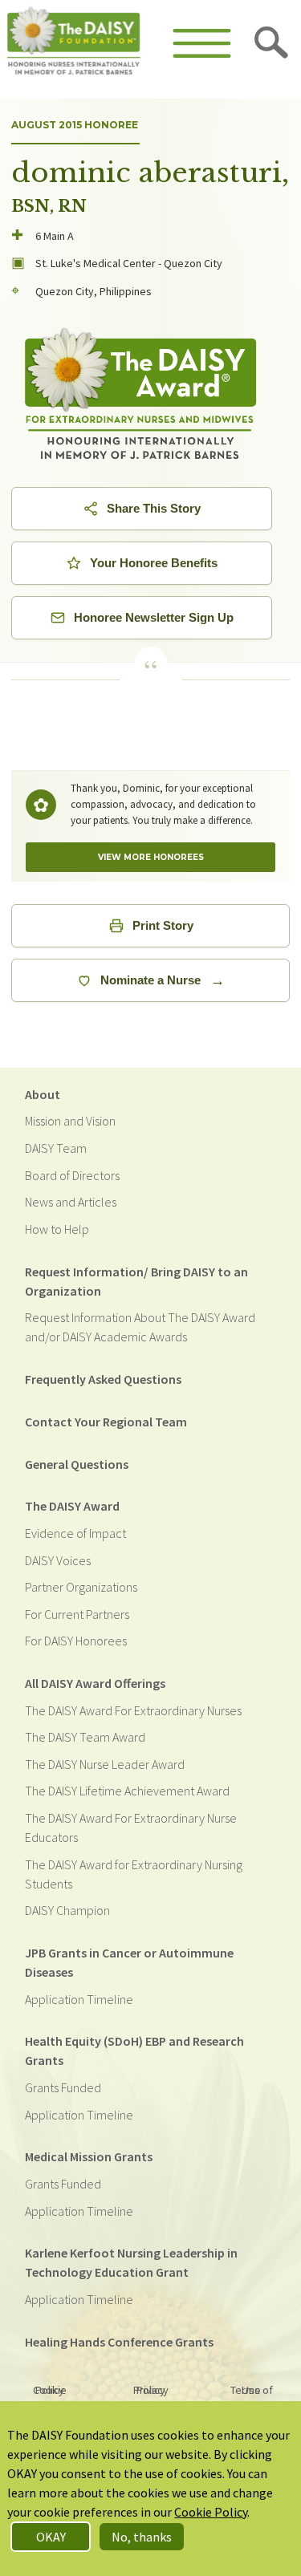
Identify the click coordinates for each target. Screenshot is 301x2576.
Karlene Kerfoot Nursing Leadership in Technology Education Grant (131, 2262)
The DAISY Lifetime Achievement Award (127, 1791)
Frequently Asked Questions (103, 1379)
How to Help (57, 1229)
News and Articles (71, 1202)
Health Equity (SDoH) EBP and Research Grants (134, 2051)
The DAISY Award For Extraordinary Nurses (133, 1710)
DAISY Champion (67, 1910)
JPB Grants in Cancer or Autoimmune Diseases (129, 1962)
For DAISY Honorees (76, 1641)
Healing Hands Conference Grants (119, 2342)
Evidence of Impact (75, 1533)
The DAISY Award (72, 1506)
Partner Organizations (81, 1587)
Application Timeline (79, 1999)
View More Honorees (151, 857)
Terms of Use (252, 2390)
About (43, 1094)
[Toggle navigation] (202, 43)
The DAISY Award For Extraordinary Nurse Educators (131, 1828)
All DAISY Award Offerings (95, 1683)
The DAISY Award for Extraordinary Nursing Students (134, 1874)
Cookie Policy (50, 2390)
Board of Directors (72, 1175)
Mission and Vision (70, 1121)
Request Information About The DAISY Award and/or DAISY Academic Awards (140, 1327)
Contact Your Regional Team (106, 1422)
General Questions (77, 1464)
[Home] (74, 43)
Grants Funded (63, 2087)
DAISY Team (56, 1148)
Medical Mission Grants (89, 2156)
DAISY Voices (58, 1560)
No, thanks (142, 2537)
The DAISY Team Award (85, 1737)
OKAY (51, 2537)
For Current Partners (77, 1614)
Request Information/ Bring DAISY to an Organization (136, 1281)
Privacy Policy (151, 2390)
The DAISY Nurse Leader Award (105, 1764)
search (272, 43)
